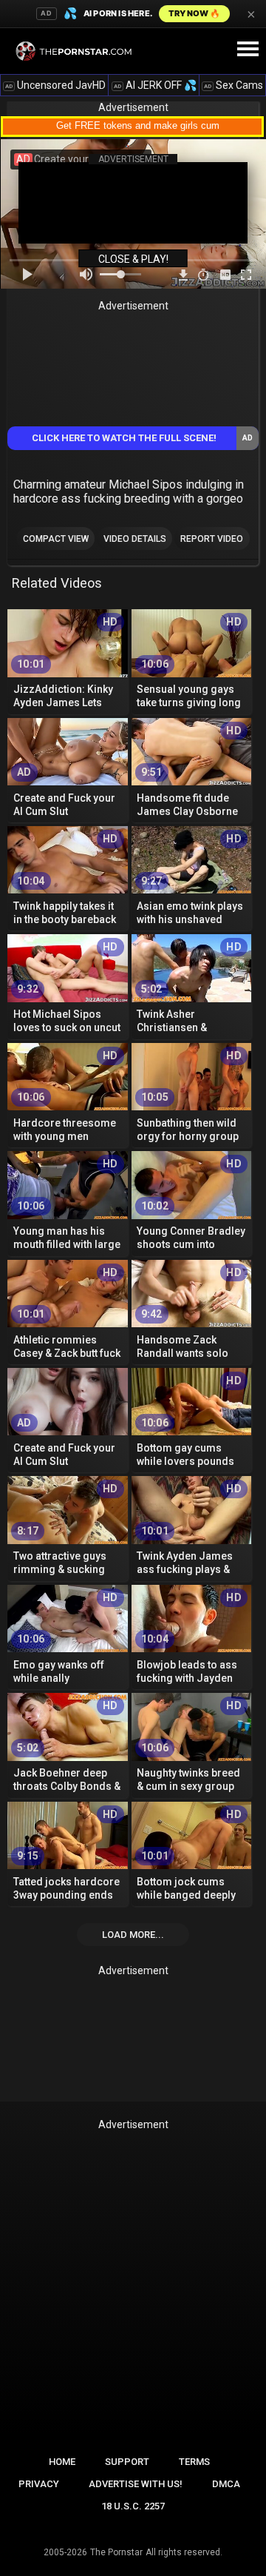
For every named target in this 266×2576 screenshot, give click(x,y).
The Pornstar (116, 2552)
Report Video (212, 539)
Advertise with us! (136, 2484)
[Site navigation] (248, 50)
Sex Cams (233, 85)
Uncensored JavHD (55, 85)
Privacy (39, 2484)
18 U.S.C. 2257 (133, 2506)
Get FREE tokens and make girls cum (138, 125)
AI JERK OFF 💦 (155, 85)
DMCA (226, 2484)
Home (62, 2462)
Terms (194, 2462)
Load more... (133, 1935)
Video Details (135, 539)
